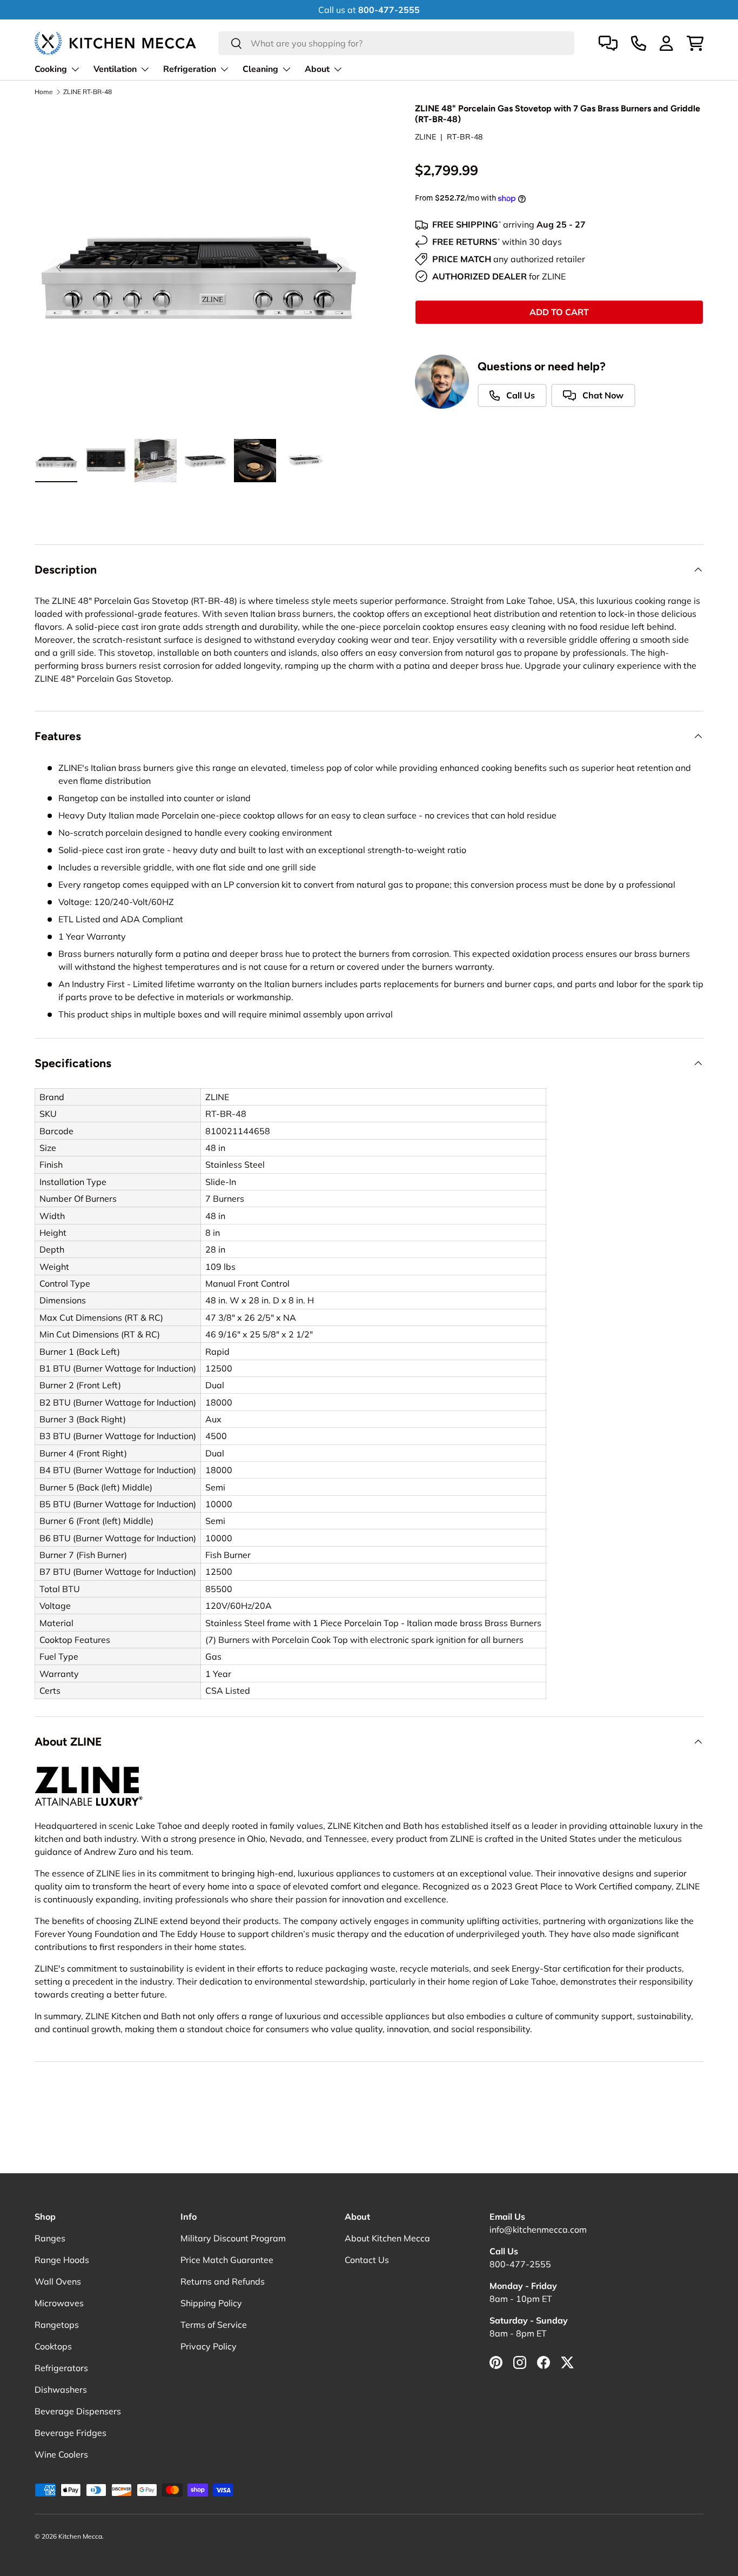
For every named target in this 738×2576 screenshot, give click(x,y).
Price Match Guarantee (227, 2260)
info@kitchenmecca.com (538, 2229)
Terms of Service (214, 2325)
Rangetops (57, 2325)
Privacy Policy (209, 2346)
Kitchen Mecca (80, 2536)
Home (44, 92)
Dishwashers (61, 2389)
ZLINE (425, 137)
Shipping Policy (211, 2303)
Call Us (519, 395)
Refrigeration (190, 69)
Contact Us (367, 2260)
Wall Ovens (58, 2281)
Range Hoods (62, 2260)
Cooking (51, 69)
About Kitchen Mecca (387, 2238)
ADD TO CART (559, 312)
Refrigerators (61, 2368)
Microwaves (59, 2303)
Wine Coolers (61, 2454)
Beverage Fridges (71, 2433)
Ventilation (115, 69)
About (317, 69)
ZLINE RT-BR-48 (88, 92)
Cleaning (260, 69)
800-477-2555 (520, 2264)
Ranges (50, 2238)
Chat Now (602, 395)
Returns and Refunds (223, 2281)
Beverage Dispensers (78, 2411)
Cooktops (53, 2346)
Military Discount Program (233, 2238)
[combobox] (396, 43)
